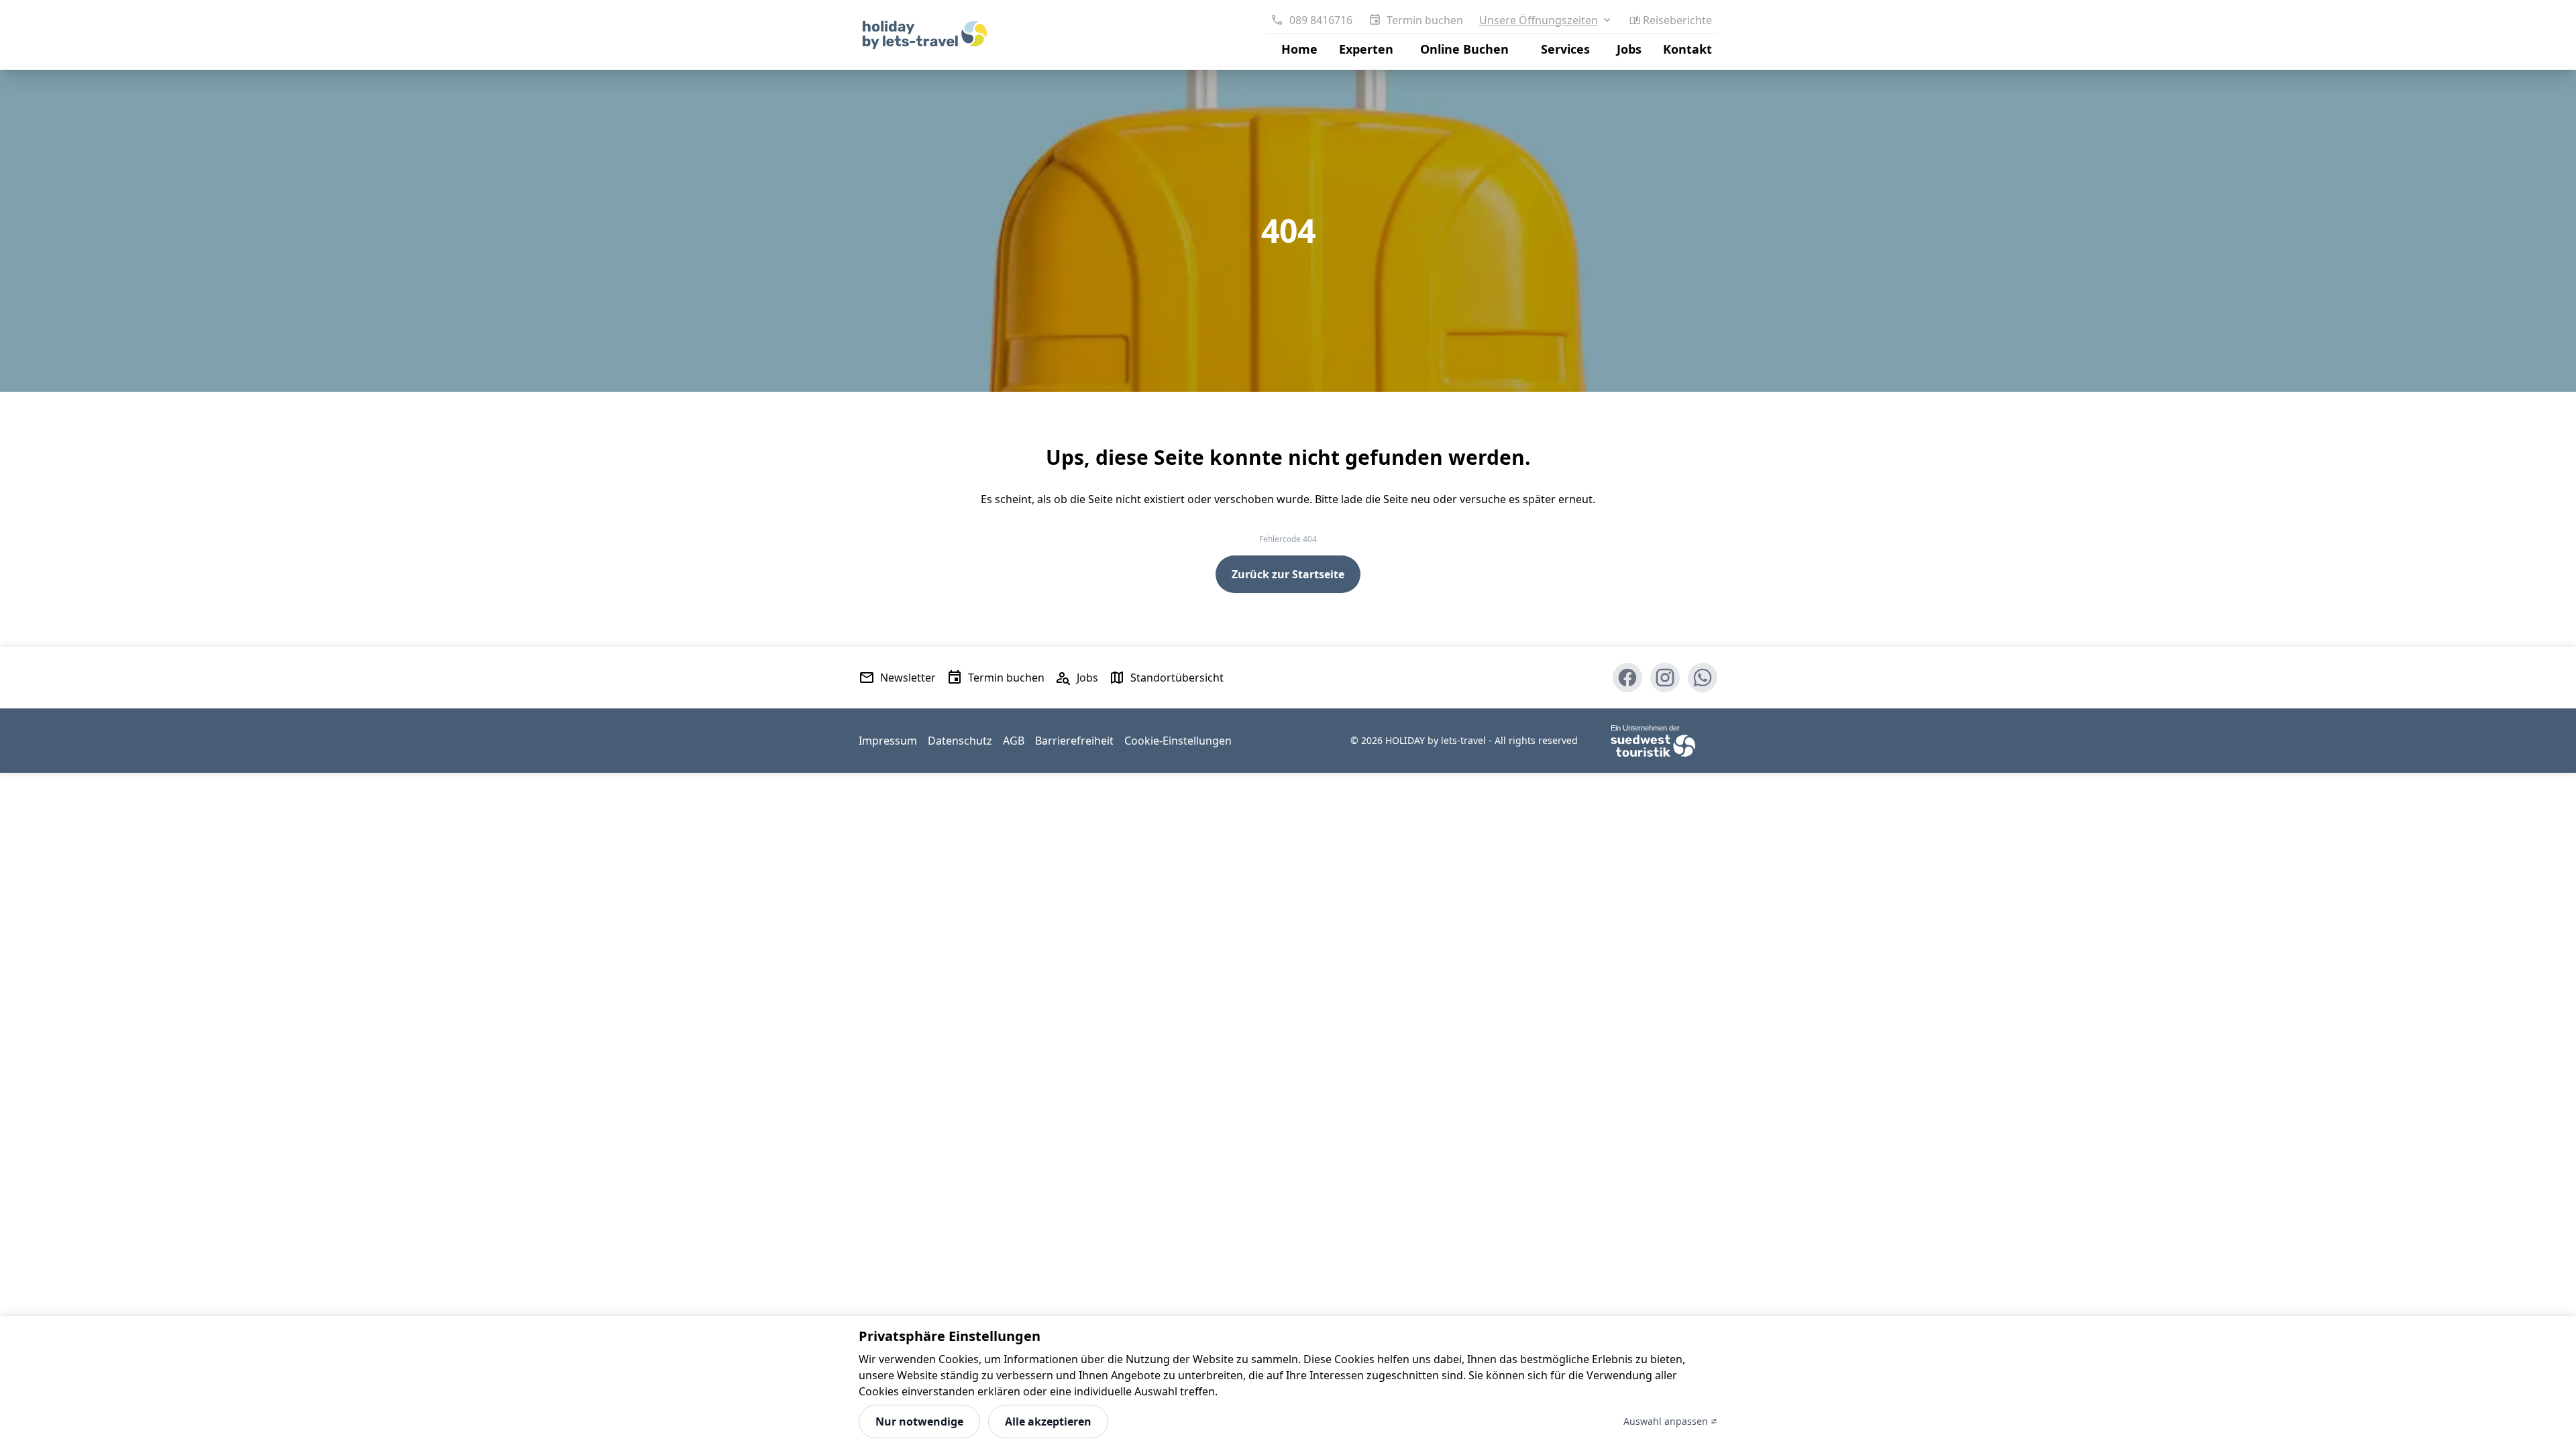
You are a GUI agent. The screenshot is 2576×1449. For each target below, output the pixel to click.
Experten (1366, 49)
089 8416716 (1321, 20)
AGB (1014, 741)
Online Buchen (1464, 49)
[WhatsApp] (1703, 678)
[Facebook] (1627, 678)
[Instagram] (1665, 678)
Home (1299, 49)
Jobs (1629, 49)
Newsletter (908, 678)
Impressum (888, 741)
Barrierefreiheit (1074, 741)
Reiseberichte (1677, 20)
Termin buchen (1425, 20)
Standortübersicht (1177, 678)
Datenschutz (960, 741)
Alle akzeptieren (1048, 1421)
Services (1565, 49)
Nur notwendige (919, 1421)
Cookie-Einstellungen (1178, 741)
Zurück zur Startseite (1288, 574)
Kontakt (1687, 49)
